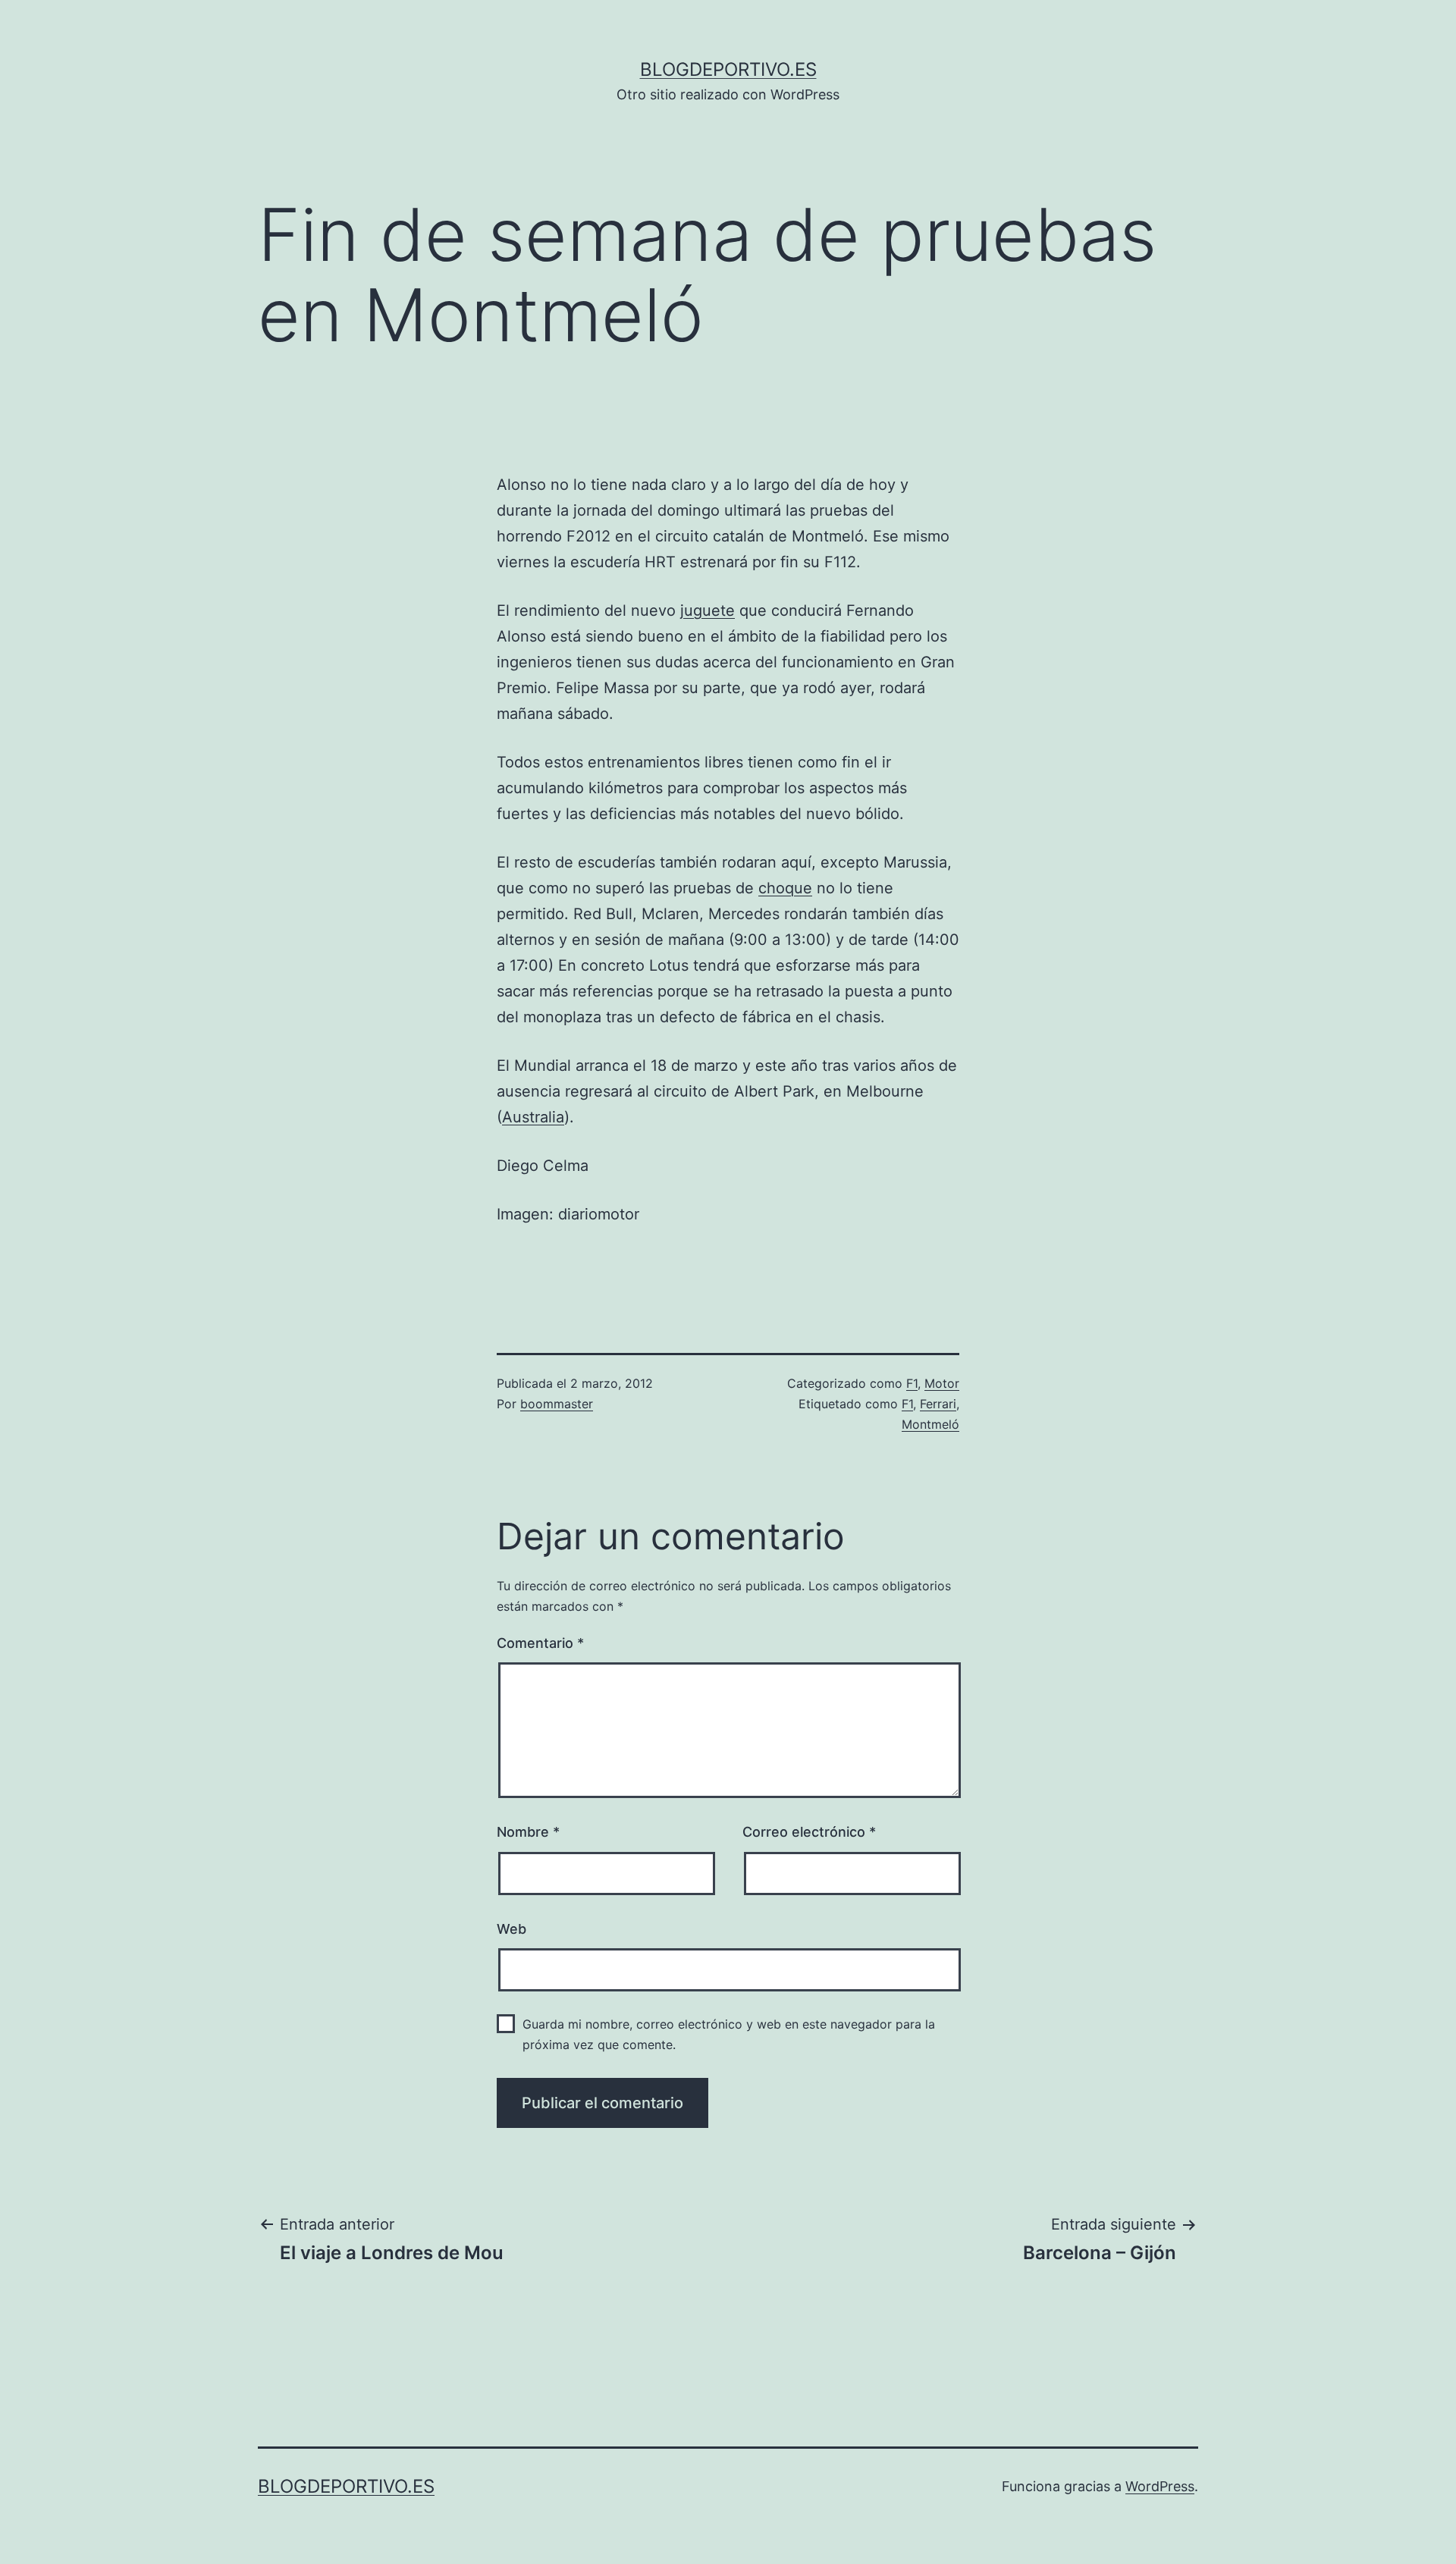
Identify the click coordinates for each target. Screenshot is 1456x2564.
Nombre (528, 1832)
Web (511, 1929)
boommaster (557, 1404)
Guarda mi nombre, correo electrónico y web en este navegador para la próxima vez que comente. (729, 2034)
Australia (533, 1117)
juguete (708, 610)
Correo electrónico (809, 1832)
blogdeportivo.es (728, 69)
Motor (942, 1383)
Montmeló (930, 1424)
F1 (912, 1383)
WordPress (1160, 2486)
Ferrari (938, 1404)
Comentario (540, 1643)
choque (785, 888)
